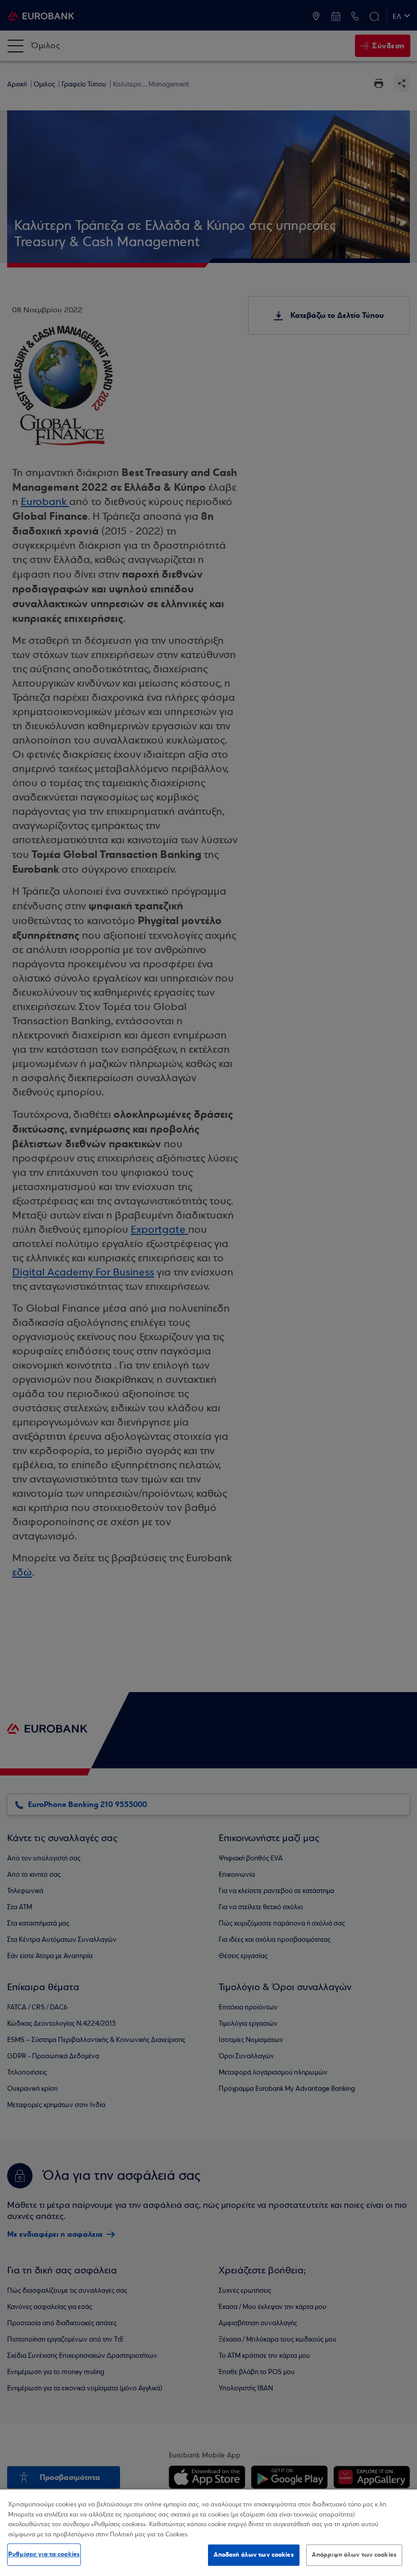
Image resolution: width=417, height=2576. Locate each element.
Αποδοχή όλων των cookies (254, 2555)
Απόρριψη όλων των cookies (354, 2555)
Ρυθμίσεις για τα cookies (44, 2554)
